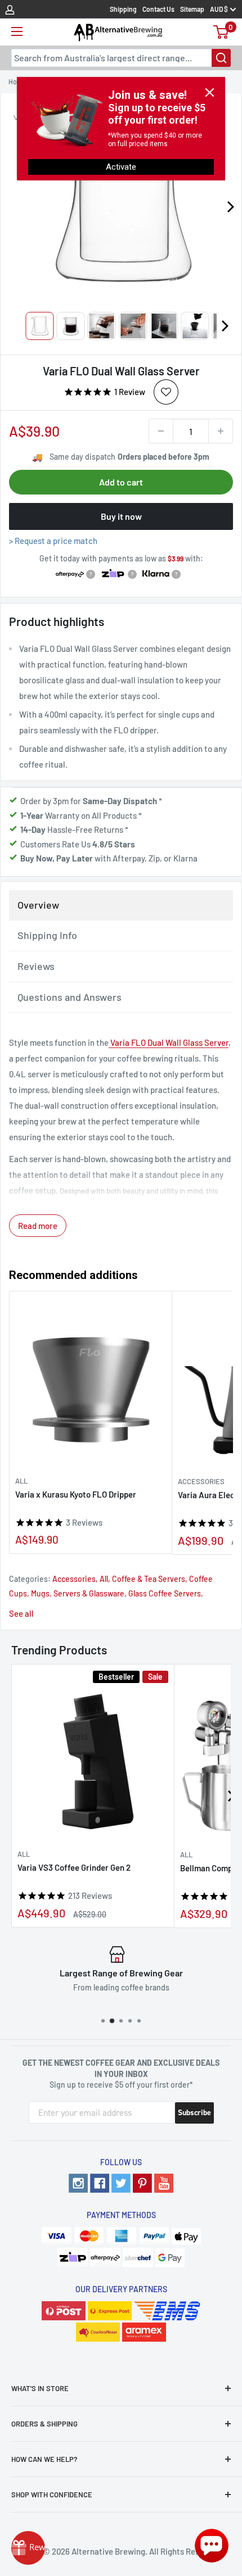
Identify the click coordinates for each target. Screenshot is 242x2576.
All (21, 1481)
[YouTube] (164, 2183)
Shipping (123, 9)
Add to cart (121, 482)
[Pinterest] (142, 2183)
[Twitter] (121, 2183)
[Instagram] (78, 2183)
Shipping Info (47, 935)
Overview (38, 905)
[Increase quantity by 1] (221, 431)
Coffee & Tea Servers (149, 1579)
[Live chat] (212, 2546)
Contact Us (158, 9)
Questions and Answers (70, 997)
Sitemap (192, 9)
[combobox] (121, 58)
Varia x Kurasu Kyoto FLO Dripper (76, 1494)
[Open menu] (17, 31)
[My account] (10, 9)
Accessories (74, 1579)
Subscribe (194, 2113)
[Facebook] (100, 2183)
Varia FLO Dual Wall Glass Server (169, 1042)
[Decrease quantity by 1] (161, 431)
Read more (38, 1226)
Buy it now (121, 516)
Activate (121, 167)
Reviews (36, 966)
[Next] (225, 326)
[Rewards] (28, 2548)
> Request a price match (53, 541)
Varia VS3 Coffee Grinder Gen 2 (74, 1867)
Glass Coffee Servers (165, 1593)
